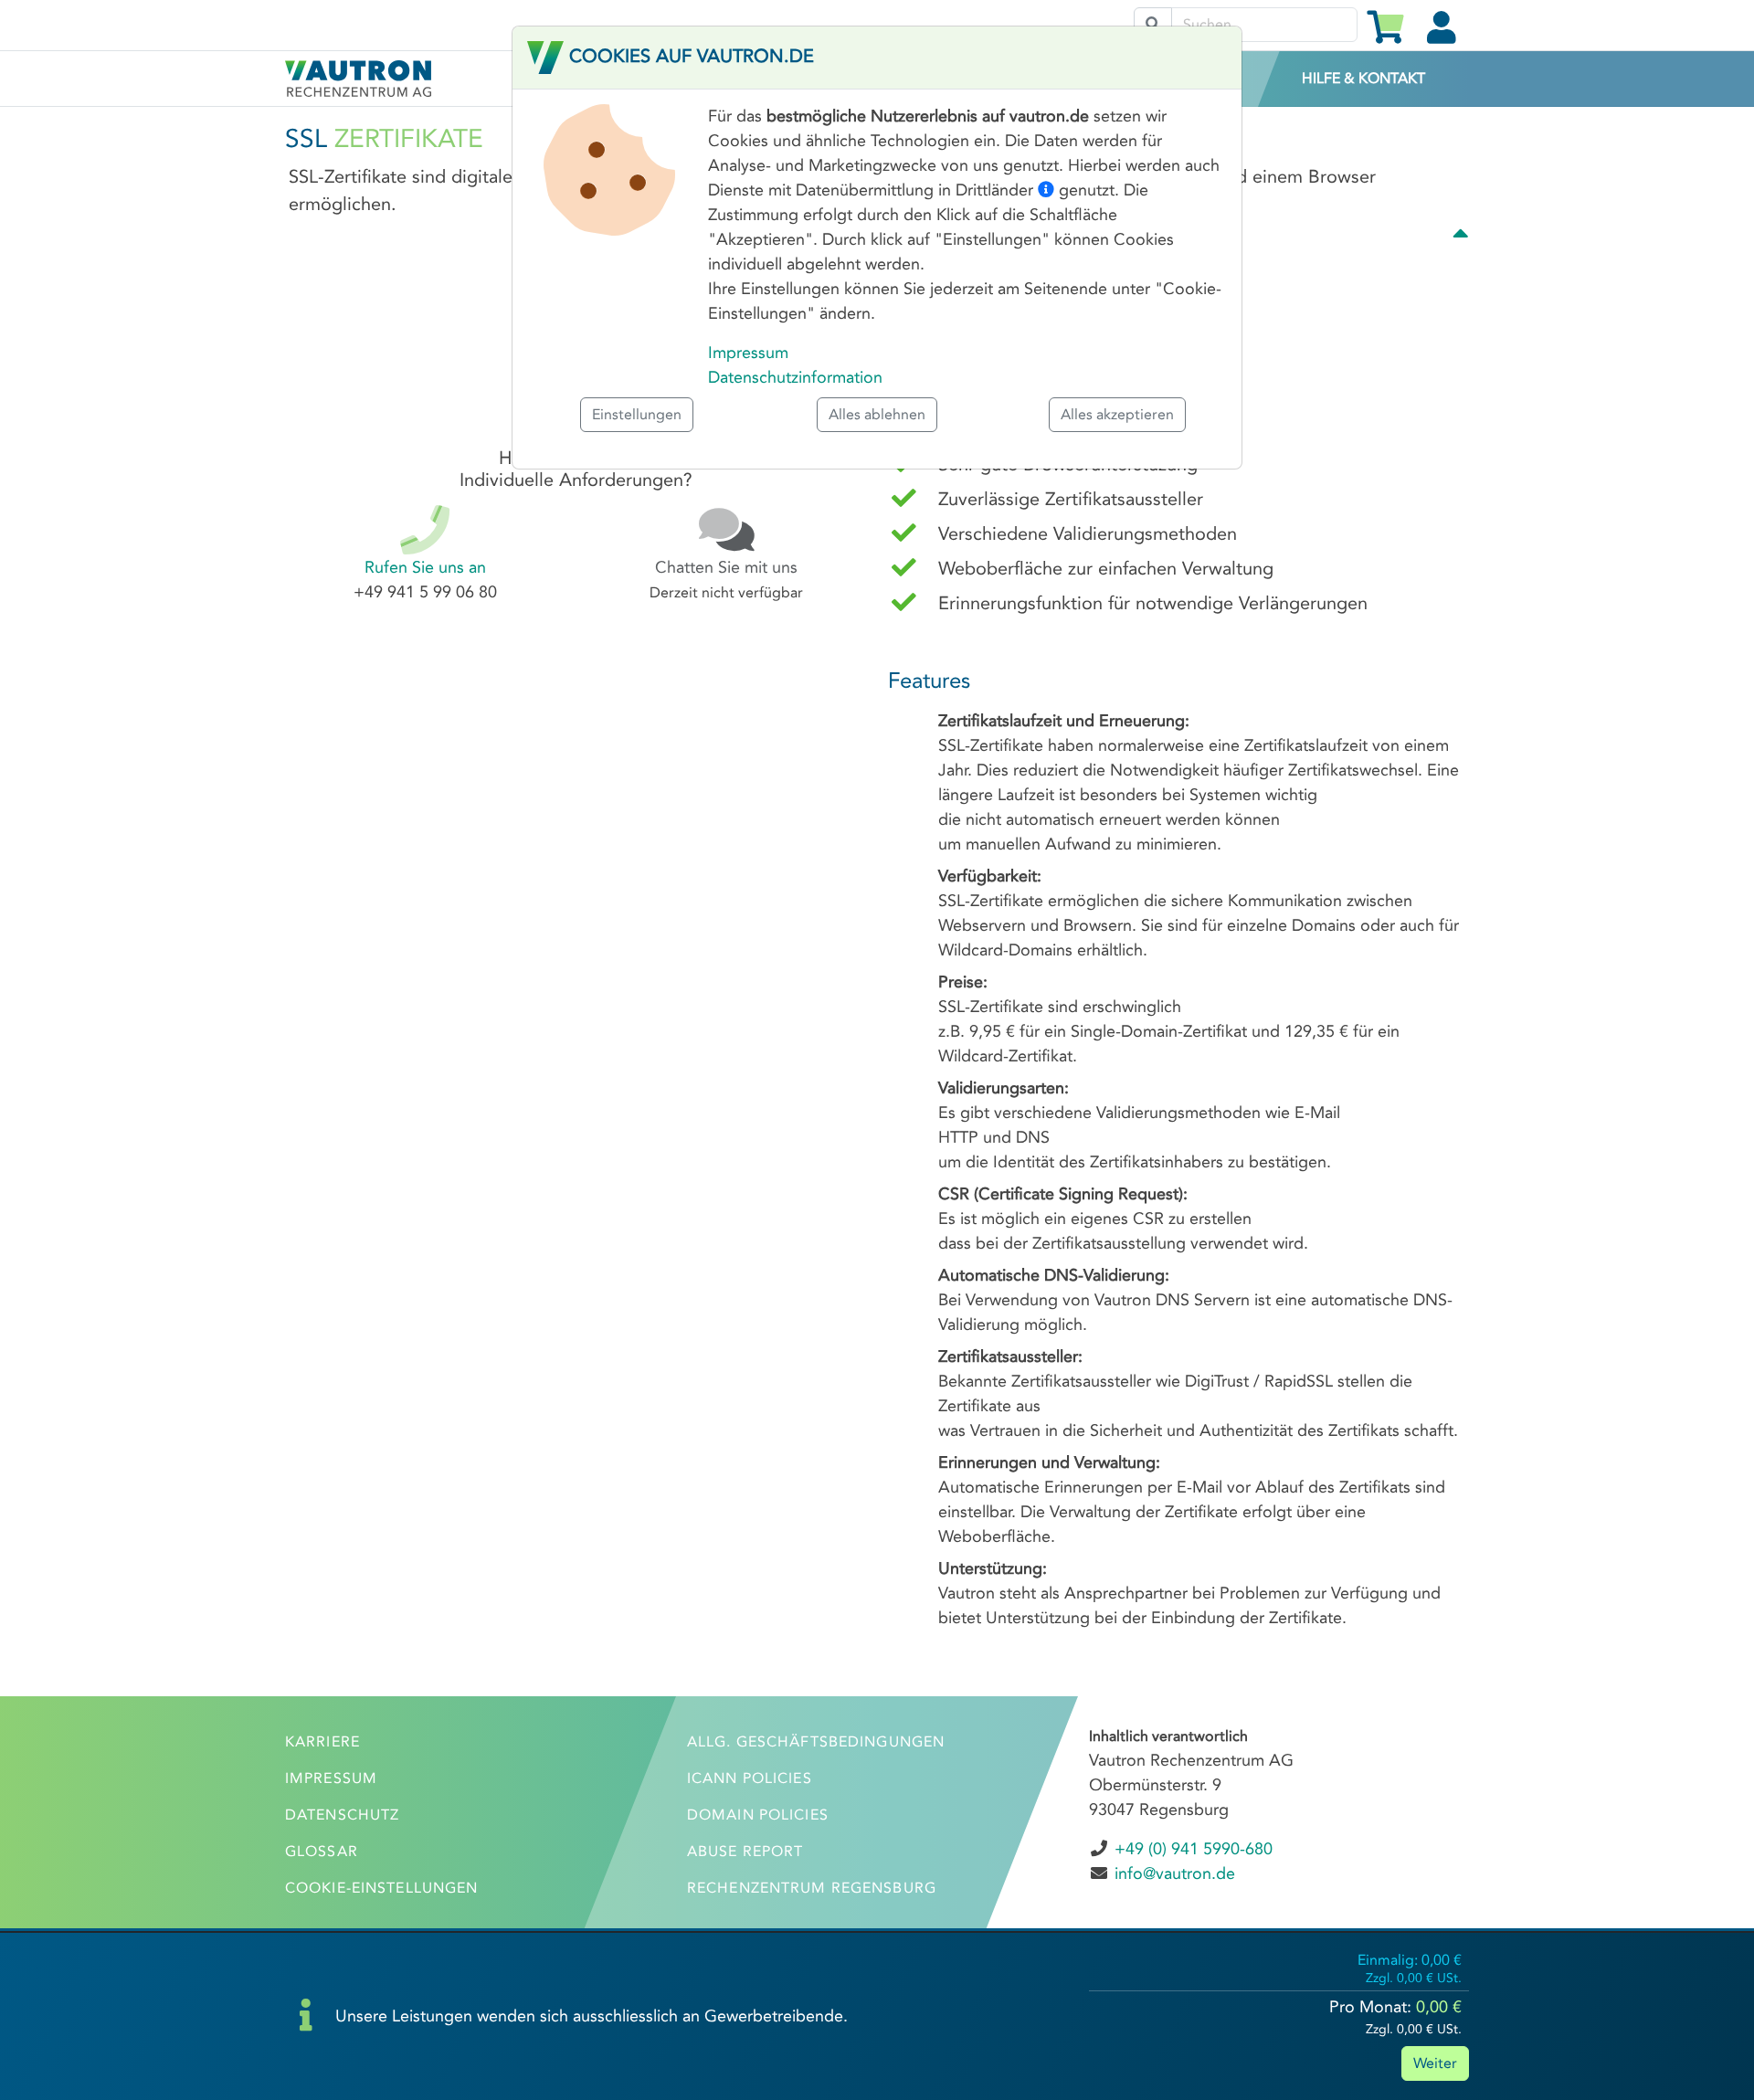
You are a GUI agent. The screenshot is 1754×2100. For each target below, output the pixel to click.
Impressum (748, 353)
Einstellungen (637, 414)
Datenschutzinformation (795, 377)
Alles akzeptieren (1117, 414)
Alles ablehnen (877, 414)
